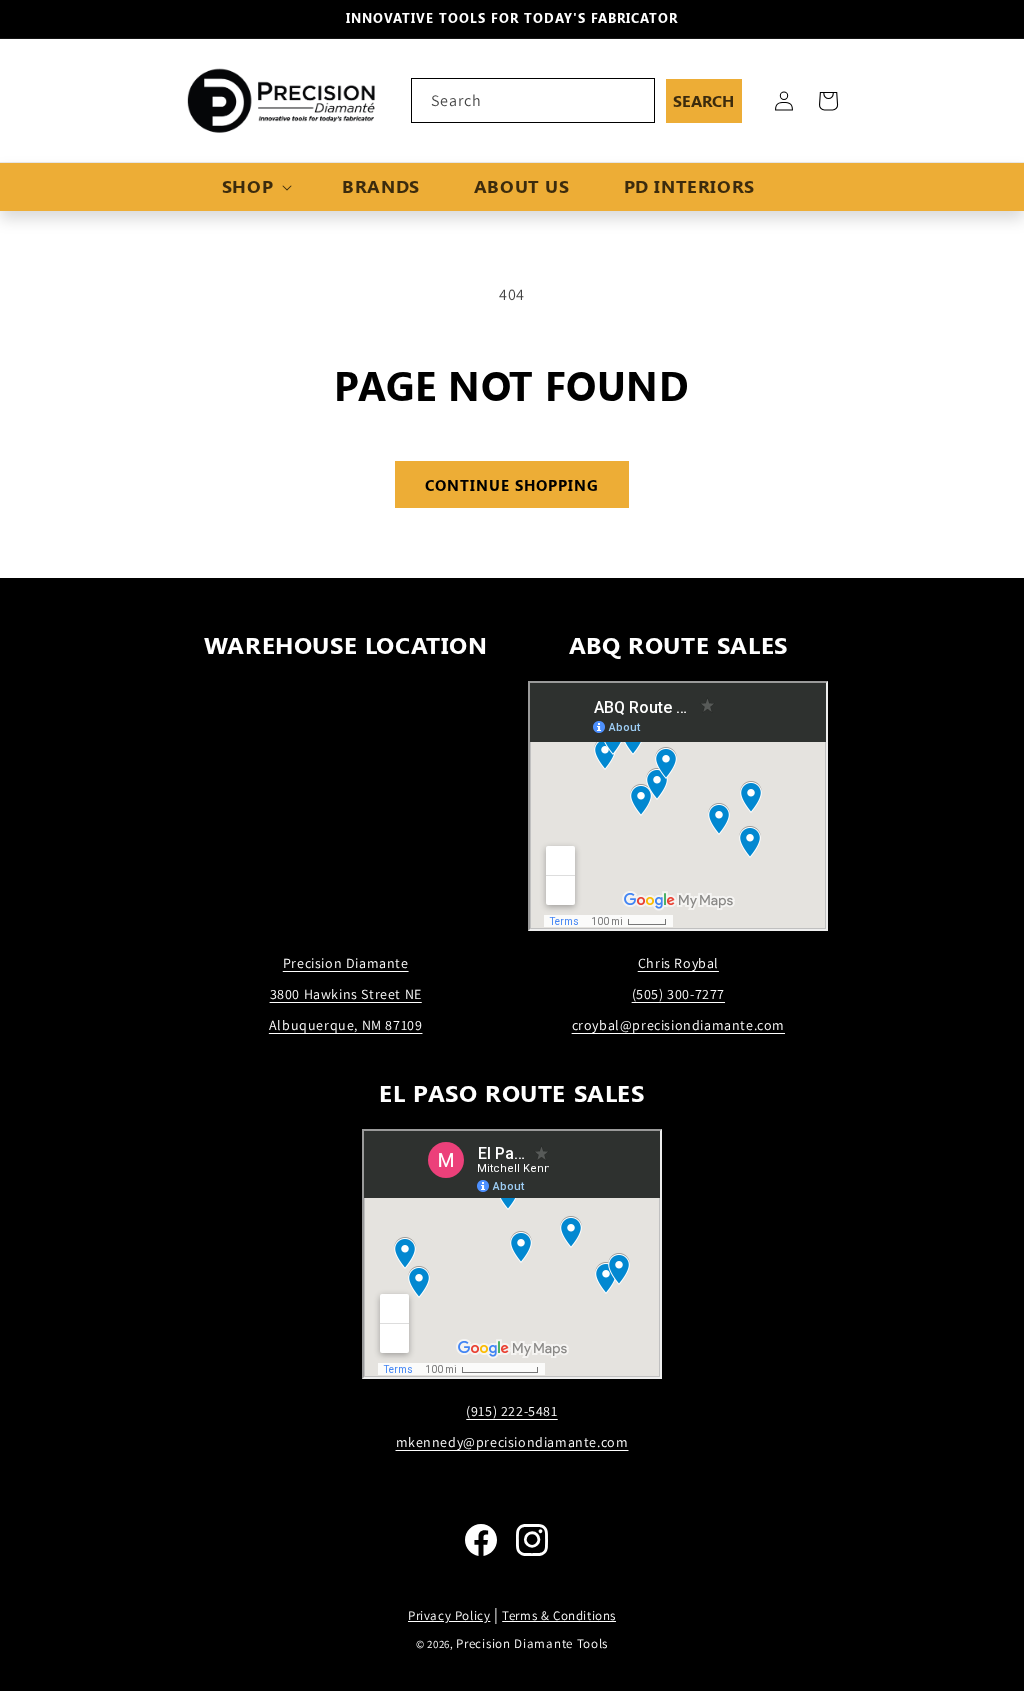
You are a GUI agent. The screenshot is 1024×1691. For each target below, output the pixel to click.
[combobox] (533, 100)
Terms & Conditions (559, 1615)
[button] (255, 186)
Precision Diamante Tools (532, 1643)
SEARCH (703, 100)
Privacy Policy (449, 1615)
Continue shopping (512, 485)
